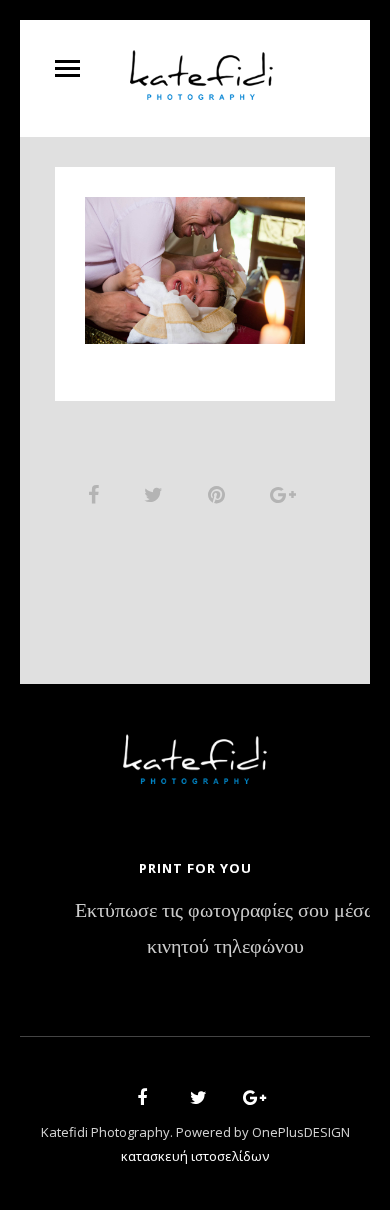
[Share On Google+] (286, 494)
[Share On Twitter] (157, 494)
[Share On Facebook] (97, 494)
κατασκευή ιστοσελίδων (195, 1156)
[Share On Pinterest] (220, 494)
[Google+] (248, 1100)
